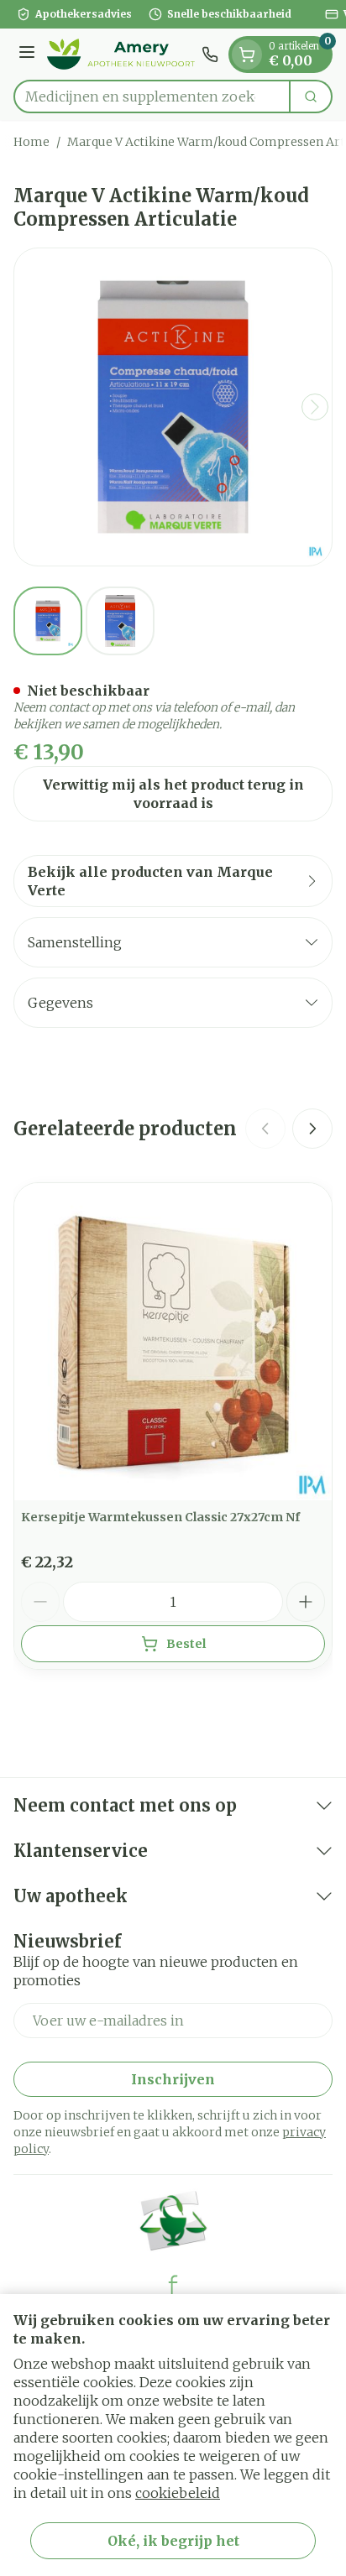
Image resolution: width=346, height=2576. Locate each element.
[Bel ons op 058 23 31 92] (210, 55)
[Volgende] (315, 407)
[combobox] (152, 96)
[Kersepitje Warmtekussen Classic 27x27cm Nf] (173, 1342)
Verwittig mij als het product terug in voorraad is (173, 794)
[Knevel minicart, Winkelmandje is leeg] (247, 55)
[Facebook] (173, 2285)
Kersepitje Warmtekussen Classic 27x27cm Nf (160, 1517)
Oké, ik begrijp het (173, 2541)
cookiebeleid (178, 2493)
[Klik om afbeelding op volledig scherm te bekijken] (173, 407)
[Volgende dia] (312, 1129)
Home (31, 142)
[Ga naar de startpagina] (121, 54)
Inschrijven (173, 2079)
